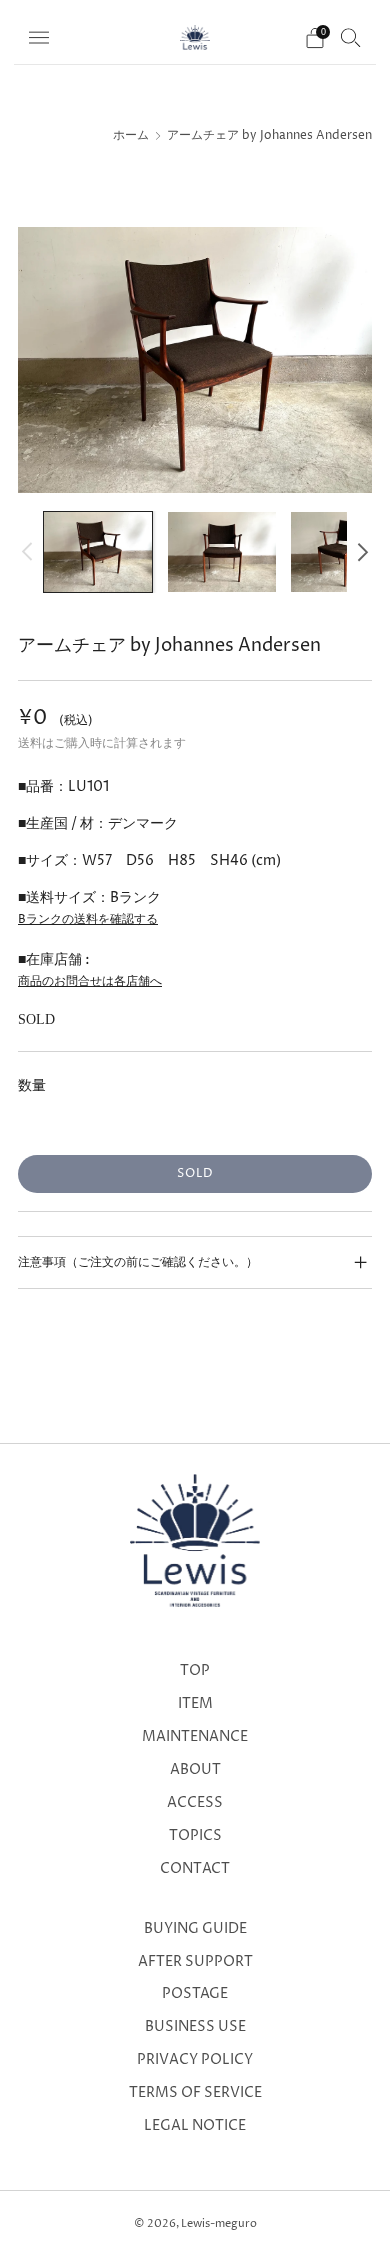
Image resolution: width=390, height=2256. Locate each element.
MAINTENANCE (195, 1737)
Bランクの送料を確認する (88, 919)
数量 (32, 1085)
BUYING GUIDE (195, 1929)
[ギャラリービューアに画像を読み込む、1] (98, 552)
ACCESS (195, 1803)
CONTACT (195, 1869)
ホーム (131, 136)
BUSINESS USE (195, 2027)
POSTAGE (195, 1994)
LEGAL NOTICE (195, 2126)
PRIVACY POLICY (195, 2060)
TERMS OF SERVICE (195, 2093)
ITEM (195, 1704)
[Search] (351, 37)
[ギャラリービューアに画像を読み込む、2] (222, 552)
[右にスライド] (359, 551)
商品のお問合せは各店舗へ (90, 981)
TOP (195, 1671)
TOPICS (195, 1836)
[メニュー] (39, 38)
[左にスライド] (30, 551)
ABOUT (195, 1770)
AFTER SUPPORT (195, 1962)
